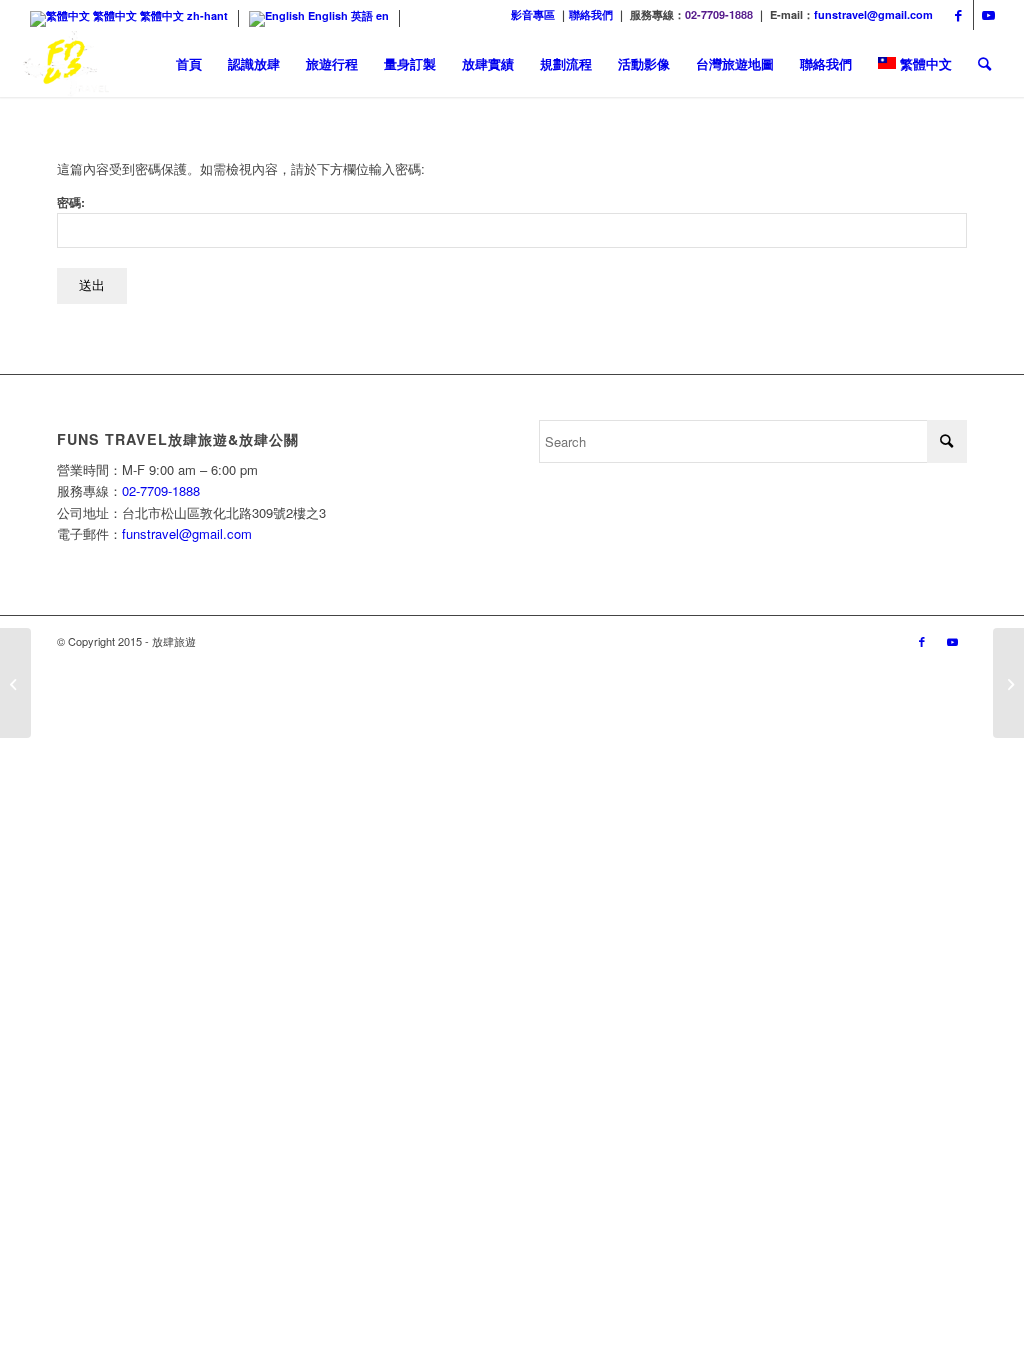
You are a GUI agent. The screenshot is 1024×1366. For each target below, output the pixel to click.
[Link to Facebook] (958, 15)
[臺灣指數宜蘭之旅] (1008, 683)
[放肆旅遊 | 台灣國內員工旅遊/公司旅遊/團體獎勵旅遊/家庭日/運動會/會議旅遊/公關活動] (67, 63)
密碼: (71, 202)
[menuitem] (189, 63)
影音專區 (533, 14)
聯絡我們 (591, 14)
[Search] (984, 63)
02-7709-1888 (719, 14)
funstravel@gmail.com (873, 14)
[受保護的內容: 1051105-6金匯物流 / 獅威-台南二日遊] (15, 683)
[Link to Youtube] (989, 15)
